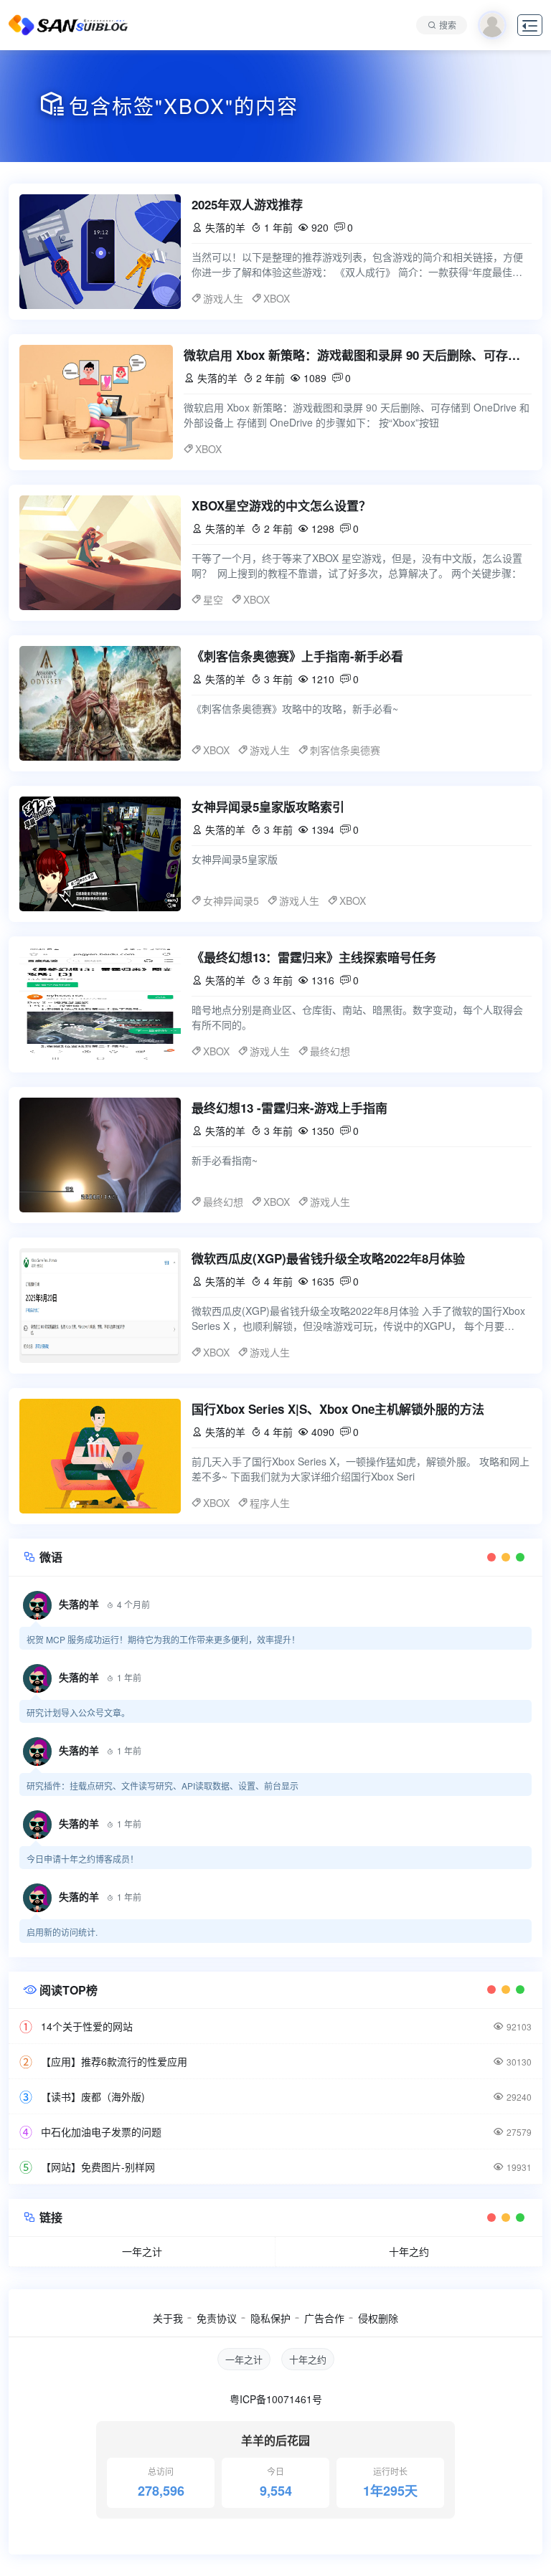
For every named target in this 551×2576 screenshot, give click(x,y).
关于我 (168, 2318)
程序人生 (270, 1503)
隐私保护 (270, 2318)
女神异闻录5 (231, 900)
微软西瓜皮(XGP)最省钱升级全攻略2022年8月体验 (328, 1258)
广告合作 (324, 2318)
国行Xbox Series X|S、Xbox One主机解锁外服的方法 (338, 1409)
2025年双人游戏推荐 (247, 204)
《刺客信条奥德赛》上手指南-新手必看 (297, 656)
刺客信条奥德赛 (345, 750)
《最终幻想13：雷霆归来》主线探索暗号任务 (314, 957)
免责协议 (217, 2318)
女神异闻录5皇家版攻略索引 (268, 807)
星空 (213, 599)
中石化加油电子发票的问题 (101, 2131)
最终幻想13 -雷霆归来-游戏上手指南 (289, 1108)
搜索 (448, 25)
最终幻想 (330, 1051)
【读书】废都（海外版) (93, 2096)
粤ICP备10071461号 (276, 2399)
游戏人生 (223, 298)
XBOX (277, 298)
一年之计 (142, 2251)
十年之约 (409, 2251)
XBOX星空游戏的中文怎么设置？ (281, 505)
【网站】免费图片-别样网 (98, 2167)
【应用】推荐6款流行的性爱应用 (114, 2061)
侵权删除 (378, 2318)
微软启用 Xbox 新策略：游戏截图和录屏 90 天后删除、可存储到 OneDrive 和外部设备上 (358, 355)
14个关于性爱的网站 (87, 2026)
